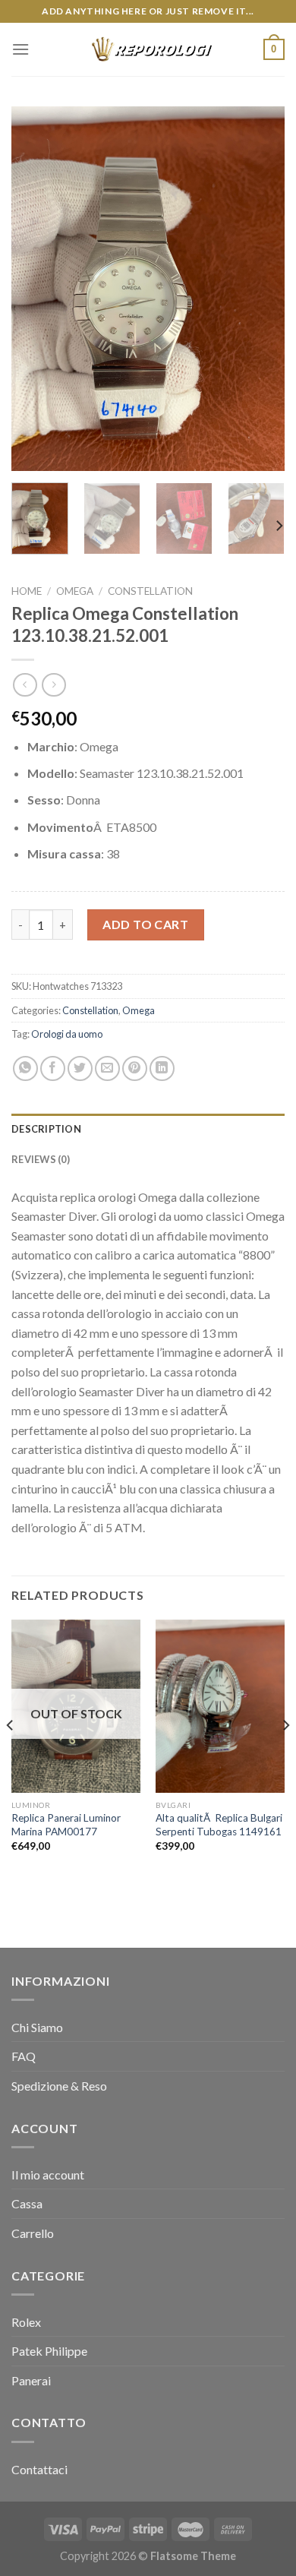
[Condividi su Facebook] (53, 1068)
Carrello (33, 2233)
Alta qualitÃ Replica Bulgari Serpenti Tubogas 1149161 (219, 1825)
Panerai (31, 2380)
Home (27, 591)
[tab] (148, 1129)
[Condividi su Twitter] (80, 1068)
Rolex (26, 2322)
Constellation (150, 591)
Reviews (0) (41, 1159)
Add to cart (145, 924)
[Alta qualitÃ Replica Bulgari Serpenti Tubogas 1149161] (220, 1706)
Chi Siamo (37, 2027)
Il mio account (48, 2175)
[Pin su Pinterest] (135, 1068)
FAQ (24, 2056)
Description (46, 1129)
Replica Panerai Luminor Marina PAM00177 (66, 1825)
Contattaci (39, 2469)
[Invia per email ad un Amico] (107, 1068)
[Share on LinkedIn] (162, 1068)
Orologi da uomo (67, 1034)
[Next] (260, 289)
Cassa (27, 2203)
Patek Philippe (49, 2351)
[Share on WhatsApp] (25, 1068)
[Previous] (36, 289)
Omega (75, 591)
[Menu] (20, 49)
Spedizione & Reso (59, 2086)
